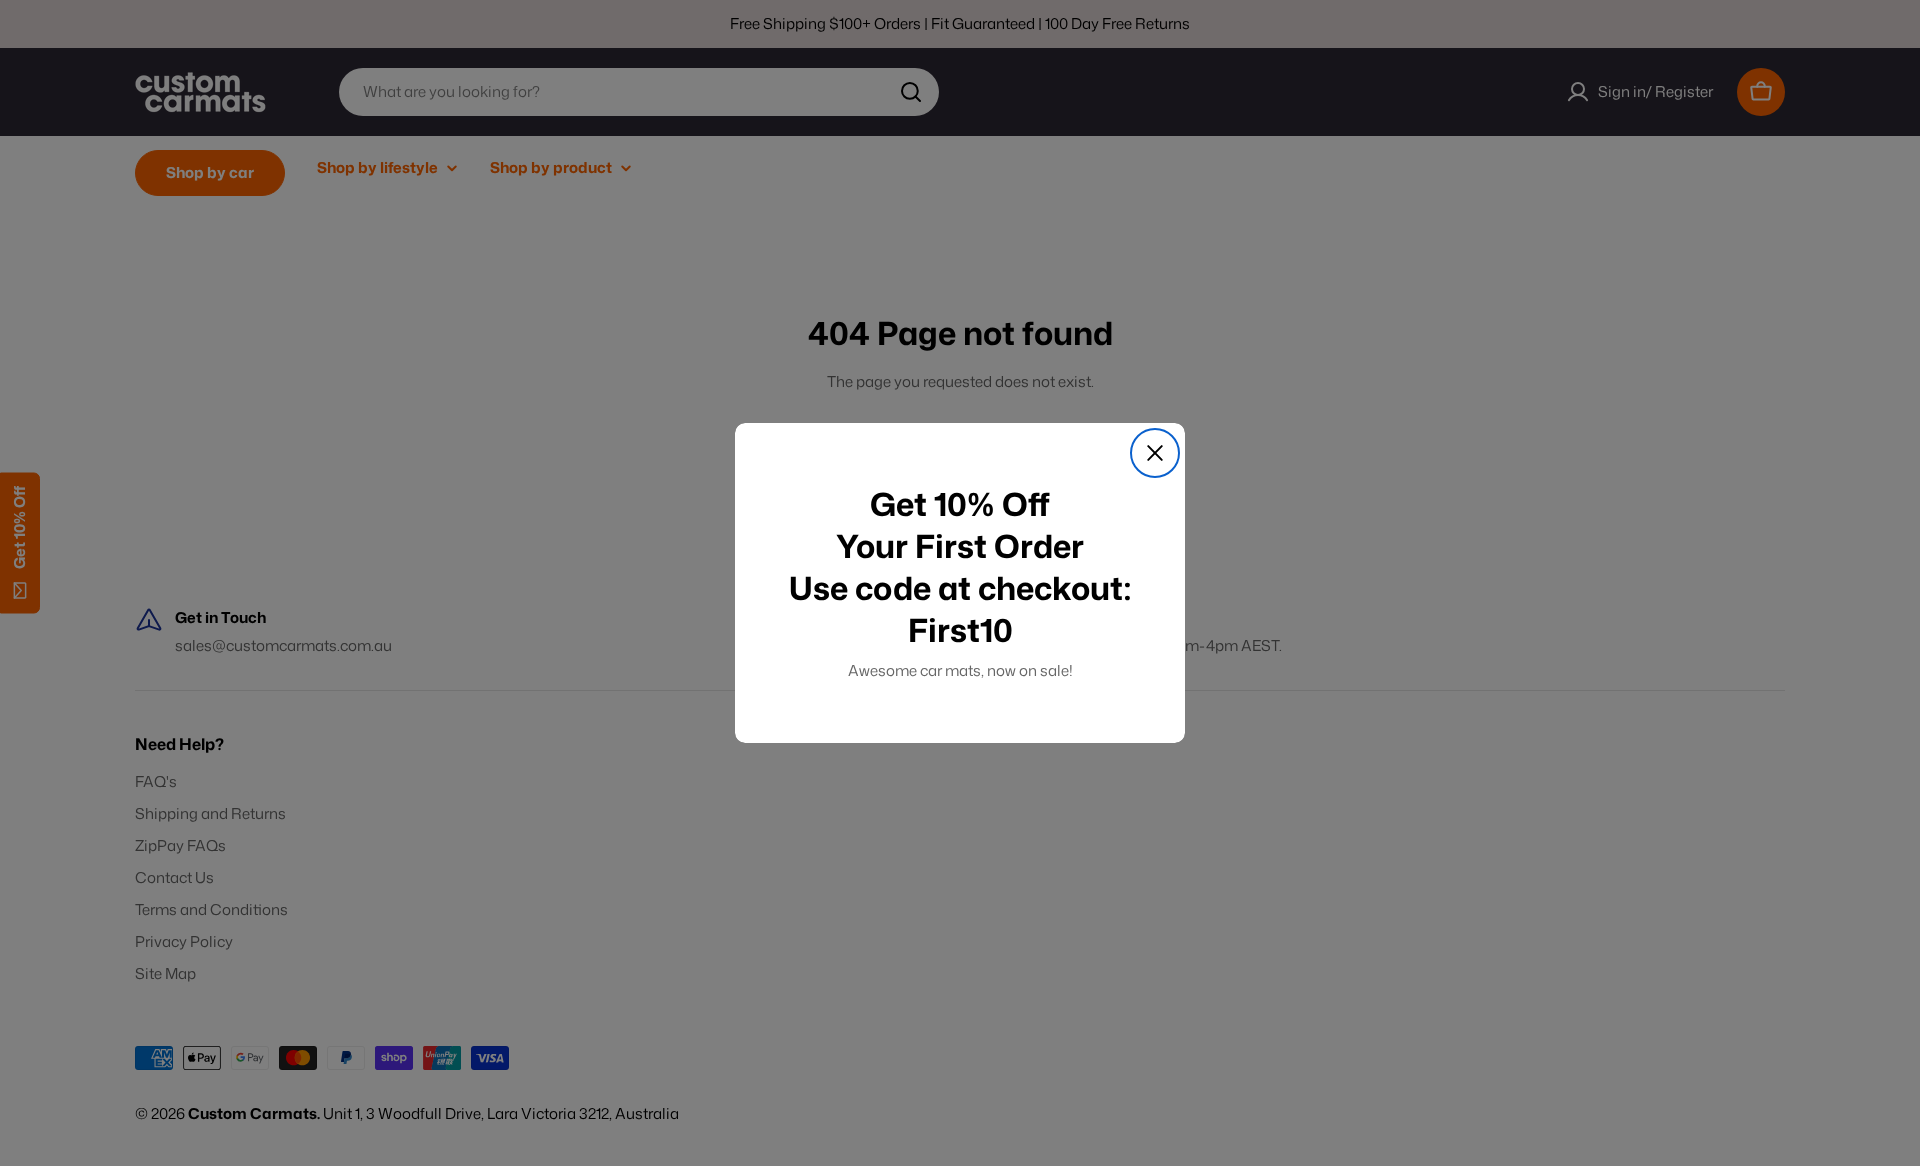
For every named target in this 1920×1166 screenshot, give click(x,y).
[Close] (1155, 453)
